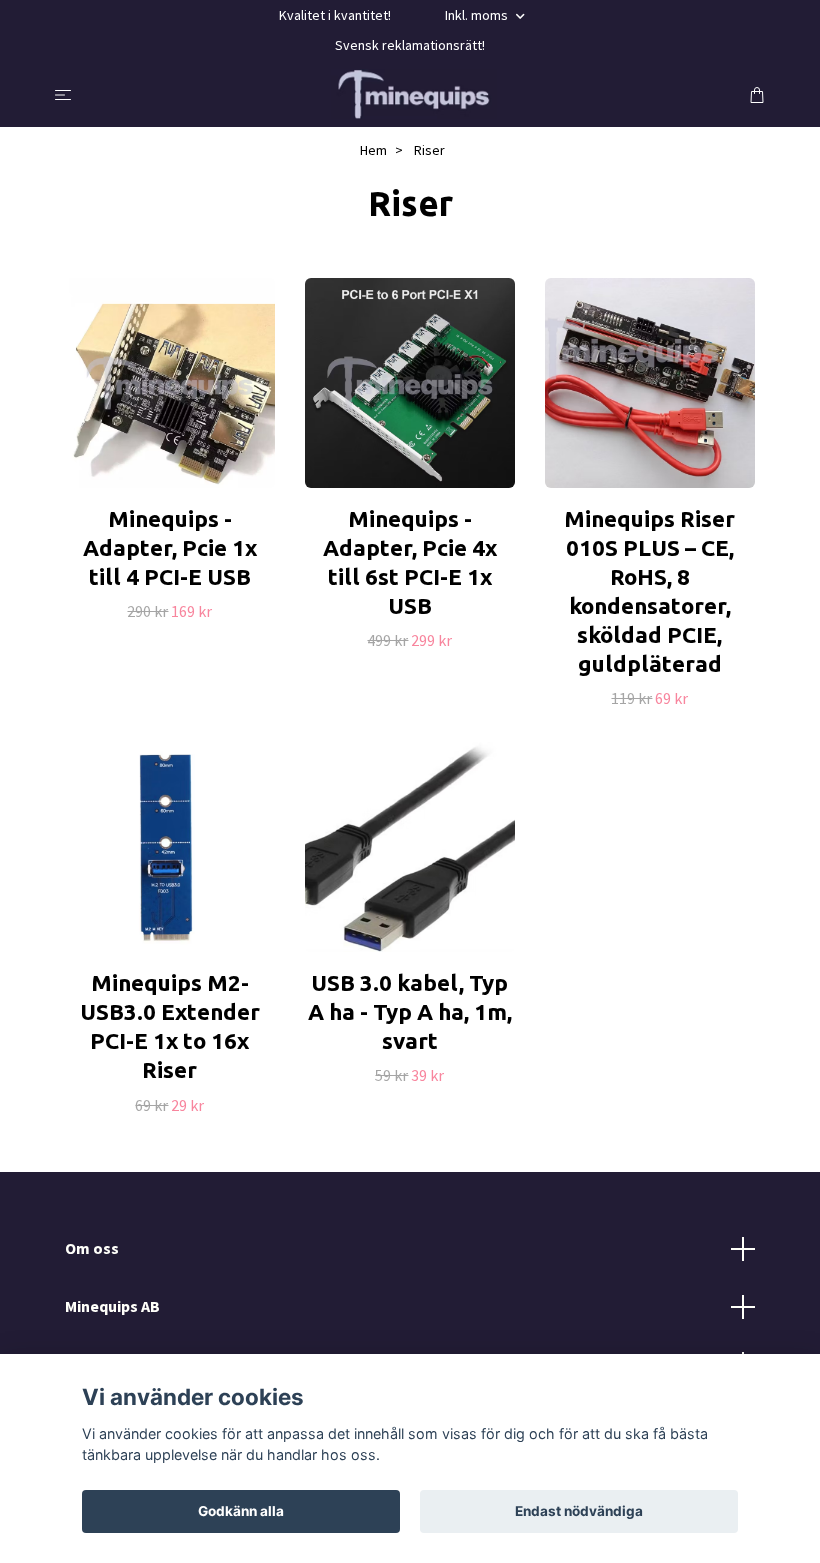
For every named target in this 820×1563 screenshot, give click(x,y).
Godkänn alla (241, 1511)
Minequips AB (112, 1306)
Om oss (92, 1248)
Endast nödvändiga (579, 1511)
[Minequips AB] (414, 94)
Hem (373, 150)
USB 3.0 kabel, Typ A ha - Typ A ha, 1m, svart (410, 1011)
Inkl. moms (478, 15)
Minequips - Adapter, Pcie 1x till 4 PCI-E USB (170, 547)
